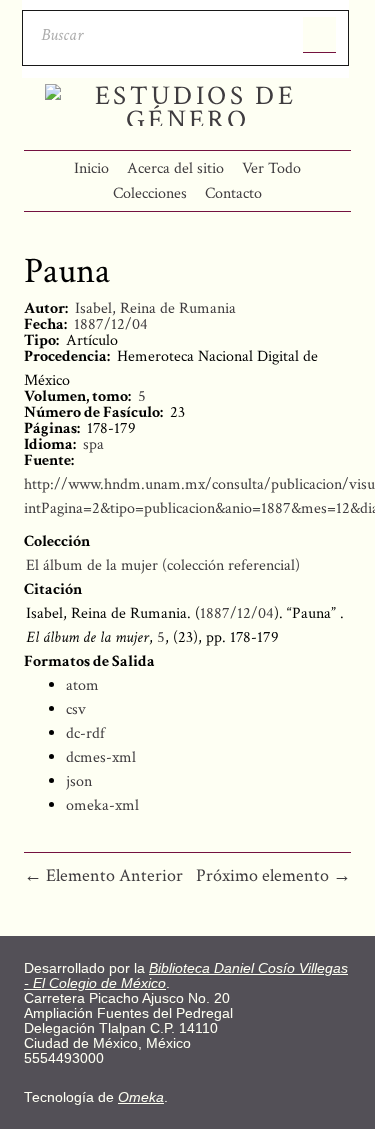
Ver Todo (271, 168)
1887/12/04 (111, 324)
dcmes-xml (101, 757)
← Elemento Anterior (103, 875)
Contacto (233, 193)
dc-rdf (85, 733)
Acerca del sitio (175, 168)
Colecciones (150, 193)
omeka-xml (102, 805)
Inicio (91, 168)
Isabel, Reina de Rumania (155, 308)
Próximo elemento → (273, 875)
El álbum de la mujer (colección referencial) (163, 565)
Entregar (319, 35)
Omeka (141, 1097)
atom (82, 685)
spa (93, 444)
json (79, 781)
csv (76, 709)
